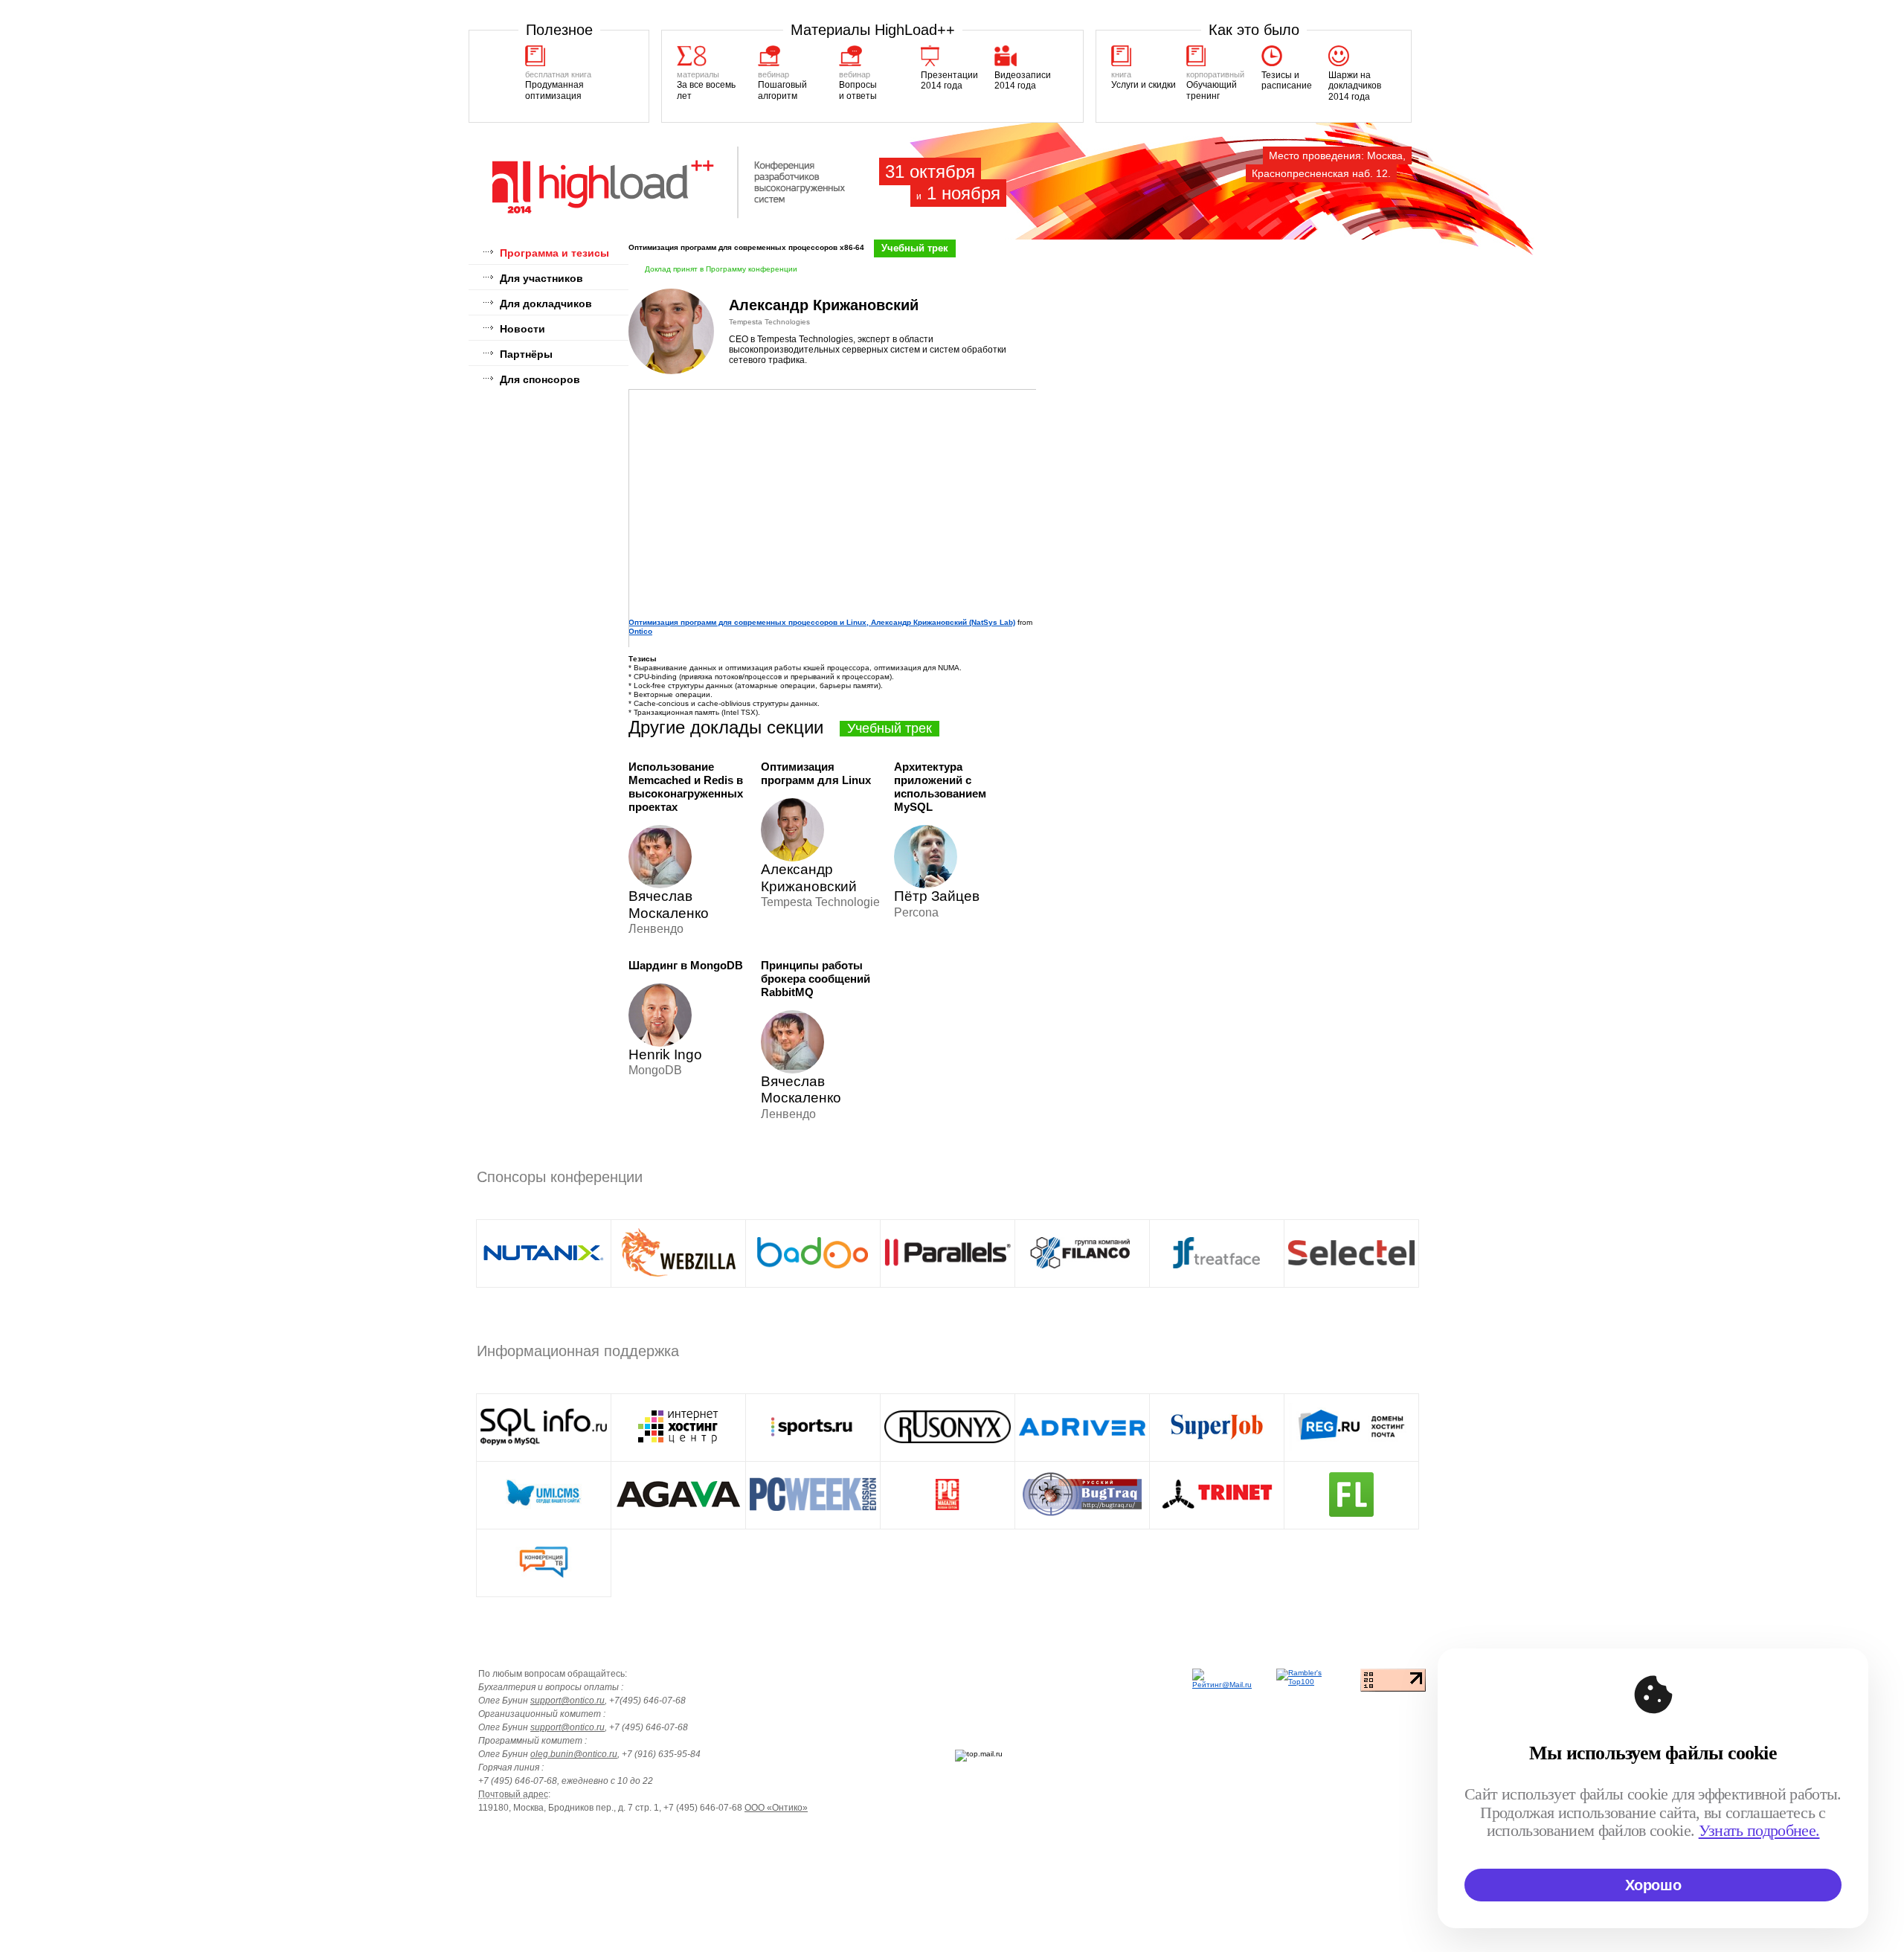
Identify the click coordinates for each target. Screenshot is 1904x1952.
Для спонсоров (540, 379)
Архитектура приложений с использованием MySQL (940, 787)
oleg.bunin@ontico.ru (574, 1754)
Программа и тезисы (554, 253)
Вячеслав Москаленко (669, 905)
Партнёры (526, 354)
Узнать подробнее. (1759, 1830)
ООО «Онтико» (776, 1808)
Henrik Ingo (665, 1054)
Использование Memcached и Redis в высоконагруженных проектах (686, 787)
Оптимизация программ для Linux (816, 773)
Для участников (541, 278)
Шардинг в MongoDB (686, 965)
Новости (522, 329)
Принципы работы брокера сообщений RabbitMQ (816, 979)
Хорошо (1653, 1885)
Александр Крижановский (824, 305)
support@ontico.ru (567, 1701)
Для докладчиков (546, 304)
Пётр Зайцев (937, 896)
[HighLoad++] (670, 216)
